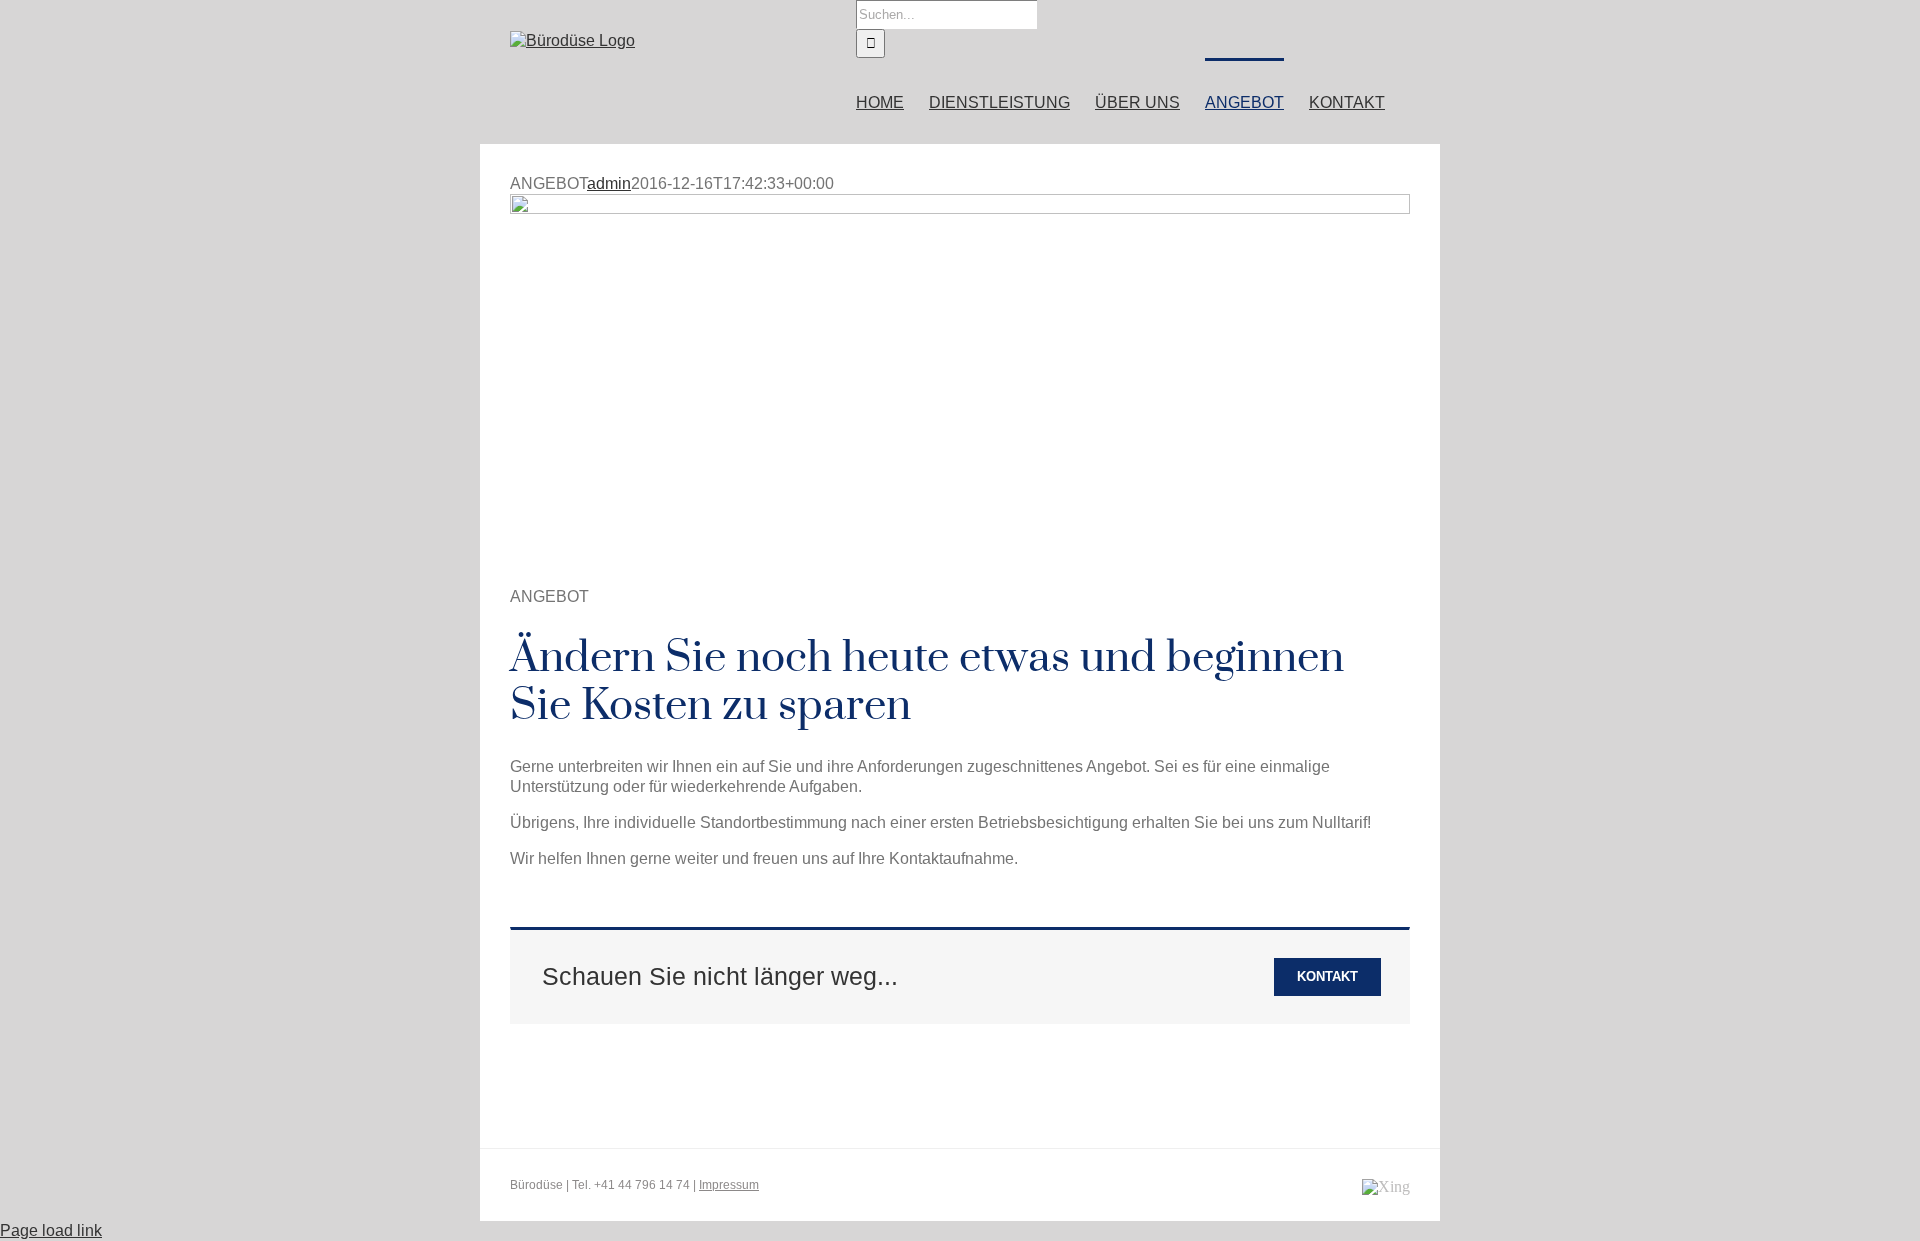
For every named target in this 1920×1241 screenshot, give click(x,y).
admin (609, 183)
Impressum (729, 1185)
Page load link (51, 1230)
